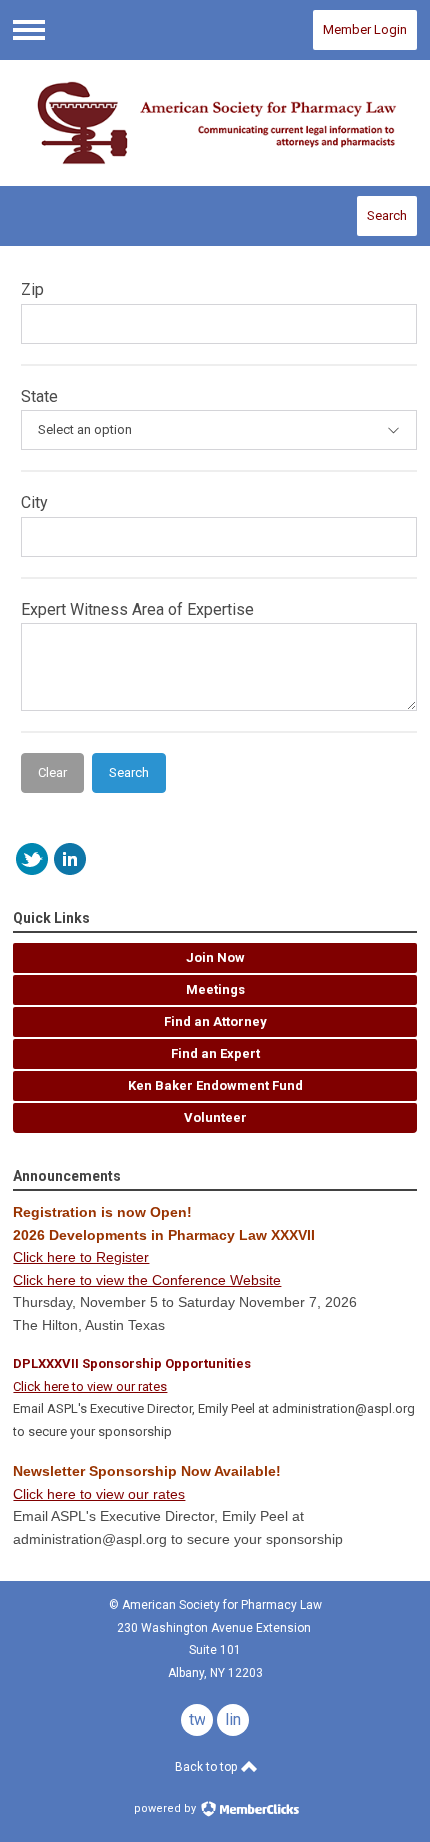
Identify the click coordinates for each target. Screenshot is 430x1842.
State (39, 396)
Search (387, 215)
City (34, 502)
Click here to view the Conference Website (147, 1280)
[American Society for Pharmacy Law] (214, 123)
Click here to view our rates (90, 1386)
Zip (32, 289)
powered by (166, 1808)
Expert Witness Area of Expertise (137, 609)
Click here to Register (81, 1257)
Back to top (207, 1767)
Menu (29, 30)
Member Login (365, 29)
